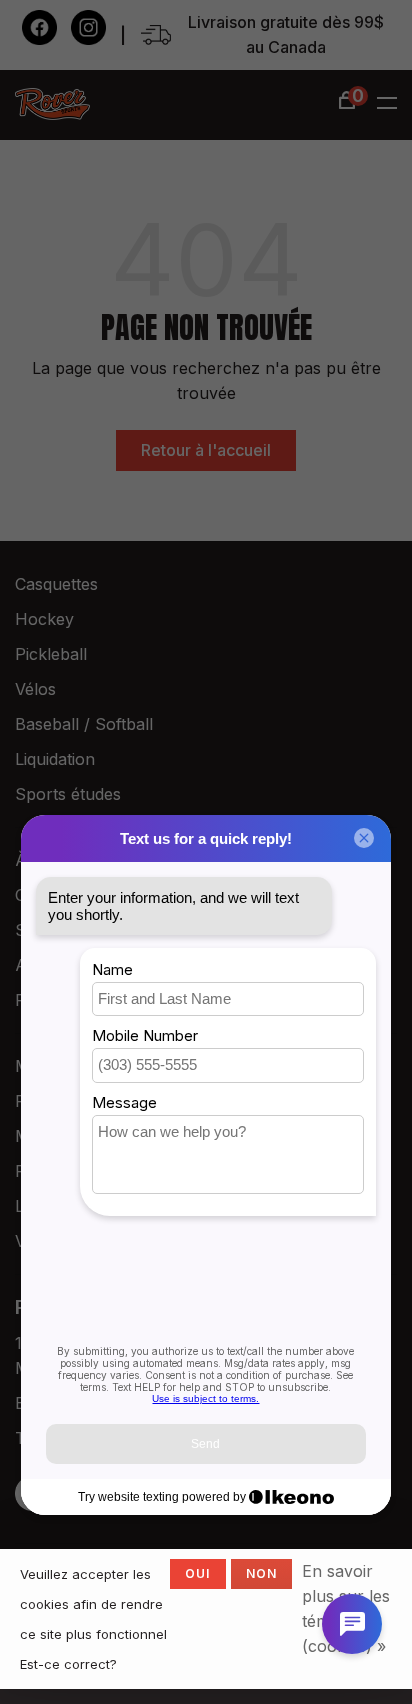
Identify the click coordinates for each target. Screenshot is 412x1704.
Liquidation (55, 759)
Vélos (35, 689)
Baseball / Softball (84, 724)
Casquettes (56, 584)
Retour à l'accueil (206, 450)
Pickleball (51, 654)
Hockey (44, 619)
